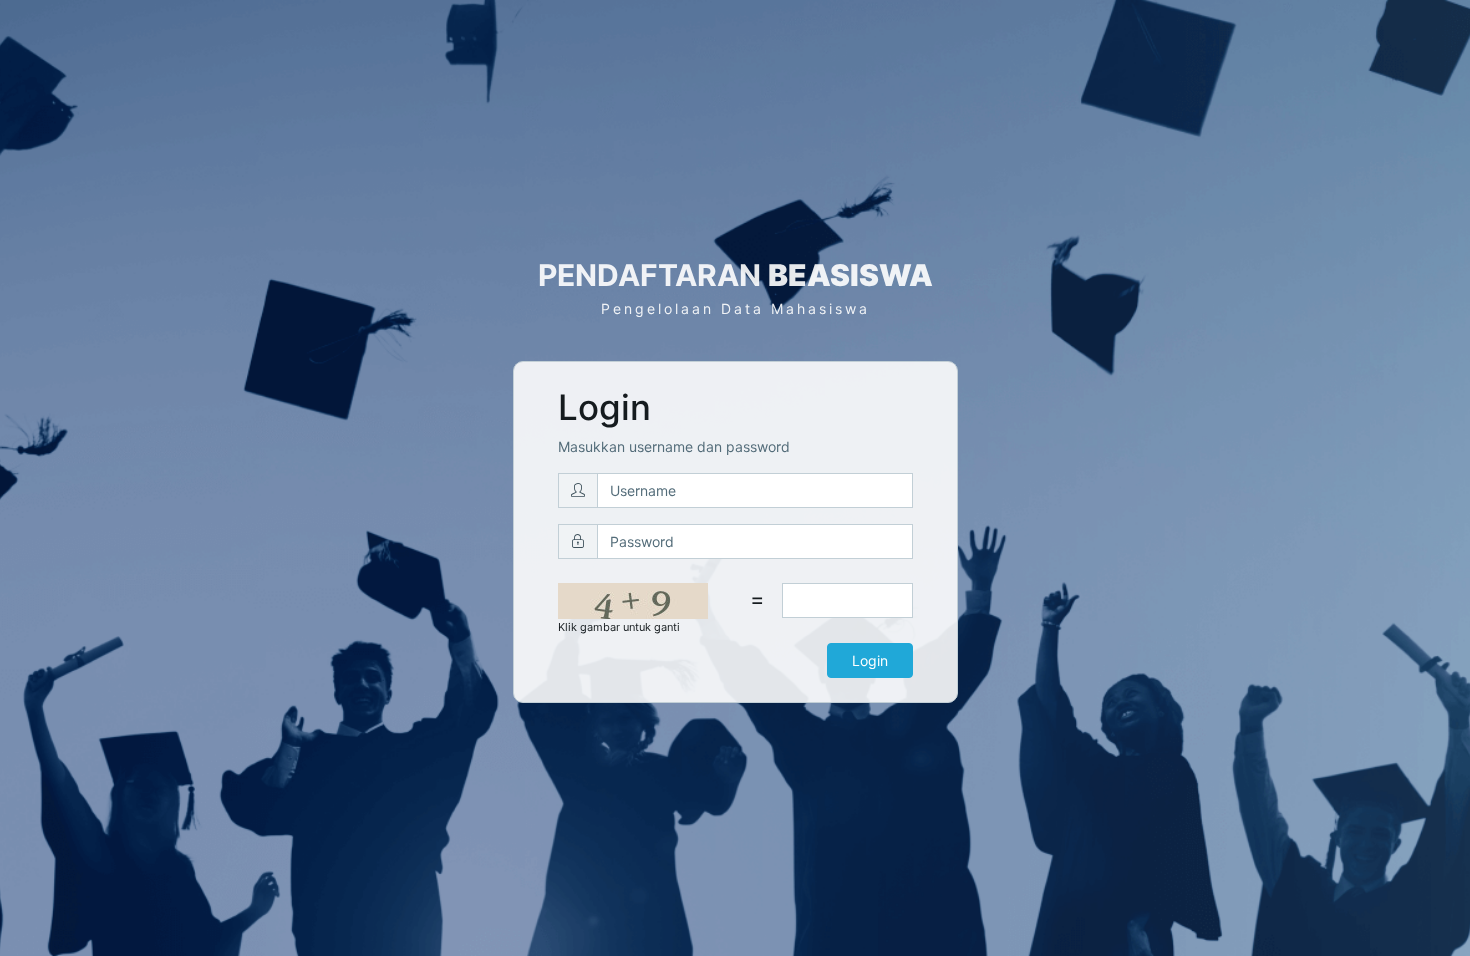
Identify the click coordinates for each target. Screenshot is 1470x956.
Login (870, 660)
